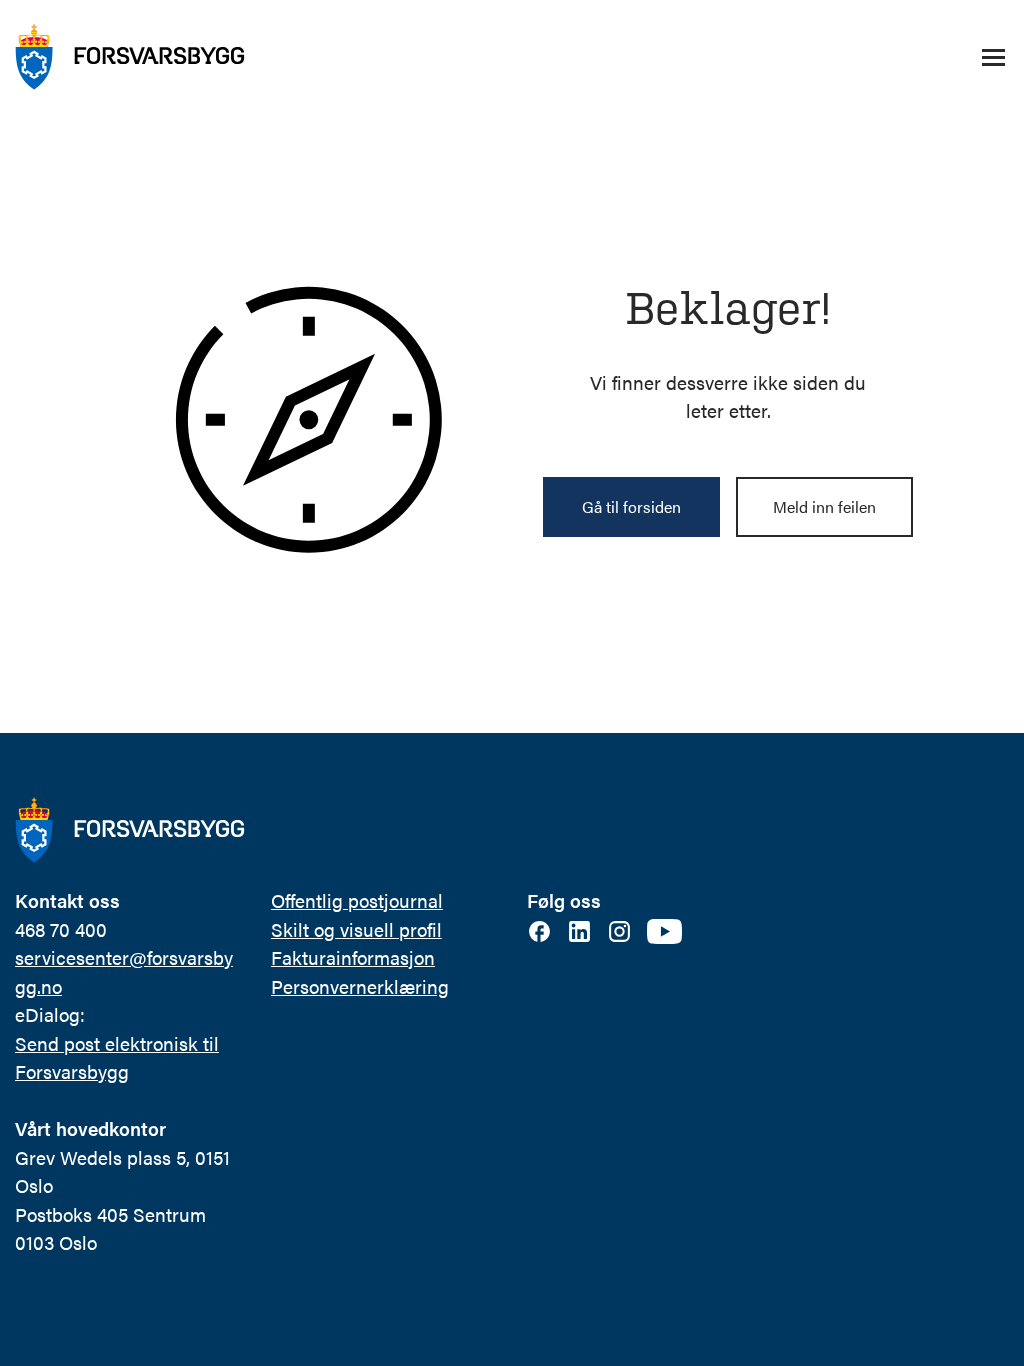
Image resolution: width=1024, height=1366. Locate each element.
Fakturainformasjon (353, 957)
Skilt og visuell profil (356, 929)
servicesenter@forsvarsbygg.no (124, 972)
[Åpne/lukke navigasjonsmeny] (993, 57)
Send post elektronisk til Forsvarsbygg (117, 1058)
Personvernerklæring (360, 986)
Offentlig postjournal (357, 900)
